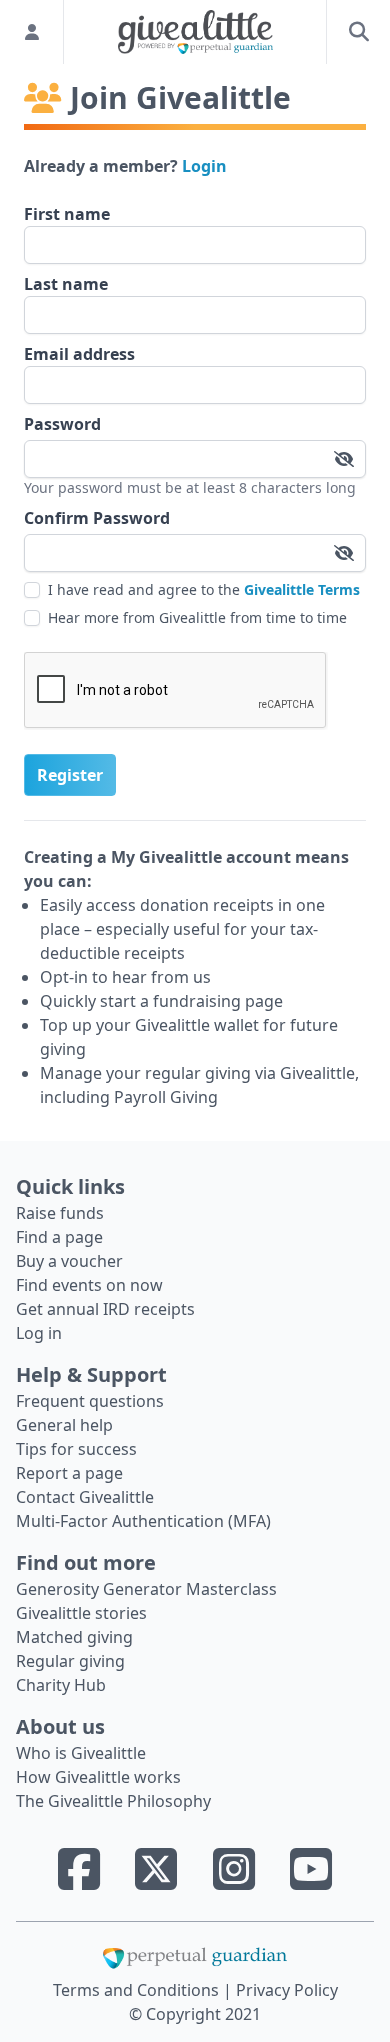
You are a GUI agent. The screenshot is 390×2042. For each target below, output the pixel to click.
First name (67, 214)
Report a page (69, 1473)
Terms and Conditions (138, 1990)
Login (204, 166)
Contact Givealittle (85, 1497)
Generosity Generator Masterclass (146, 1589)
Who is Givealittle (81, 1753)
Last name (66, 284)
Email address (79, 354)
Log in (39, 1333)
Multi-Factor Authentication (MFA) (143, 1521)
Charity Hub (61, 1685)
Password (62, 424)
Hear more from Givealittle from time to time (197, 617)
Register (70, 775)
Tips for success (76, 1449)
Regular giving (70, 1661)
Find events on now (89, 1285)
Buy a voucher (69, 1261)
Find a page (59, 1237)
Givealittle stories (81, 1613)
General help (64, 1425)
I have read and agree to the (204, 589)
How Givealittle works (98, 1777)
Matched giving (74, 1637)
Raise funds (60, 1213)
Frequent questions (90, 1401)
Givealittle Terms (302, 589)
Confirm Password (97, 518)
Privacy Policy (287, 1990)
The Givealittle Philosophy (113, 1801)
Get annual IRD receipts (105, 1309)
